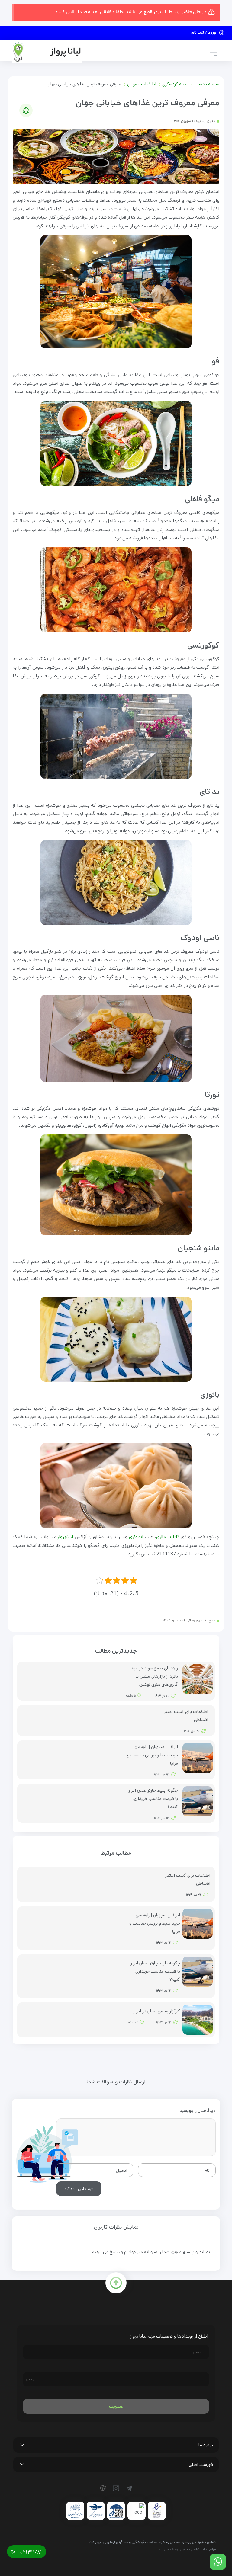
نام (207, 2170)
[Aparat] (104, 2488)
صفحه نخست (207, 84)
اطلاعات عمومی (142, 84)
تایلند (174, 1537)
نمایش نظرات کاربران (116, 2227)
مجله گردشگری (175, 84)
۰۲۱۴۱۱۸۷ (30, 2552)
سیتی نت (165, 2549)
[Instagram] (117, 2488)
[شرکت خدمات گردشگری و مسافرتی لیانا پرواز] (47, 52)
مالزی (161, 1537)
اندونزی (136, 1537)
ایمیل (122, 2170)
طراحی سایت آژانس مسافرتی (198, 2549)
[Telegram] (130, 2488)
